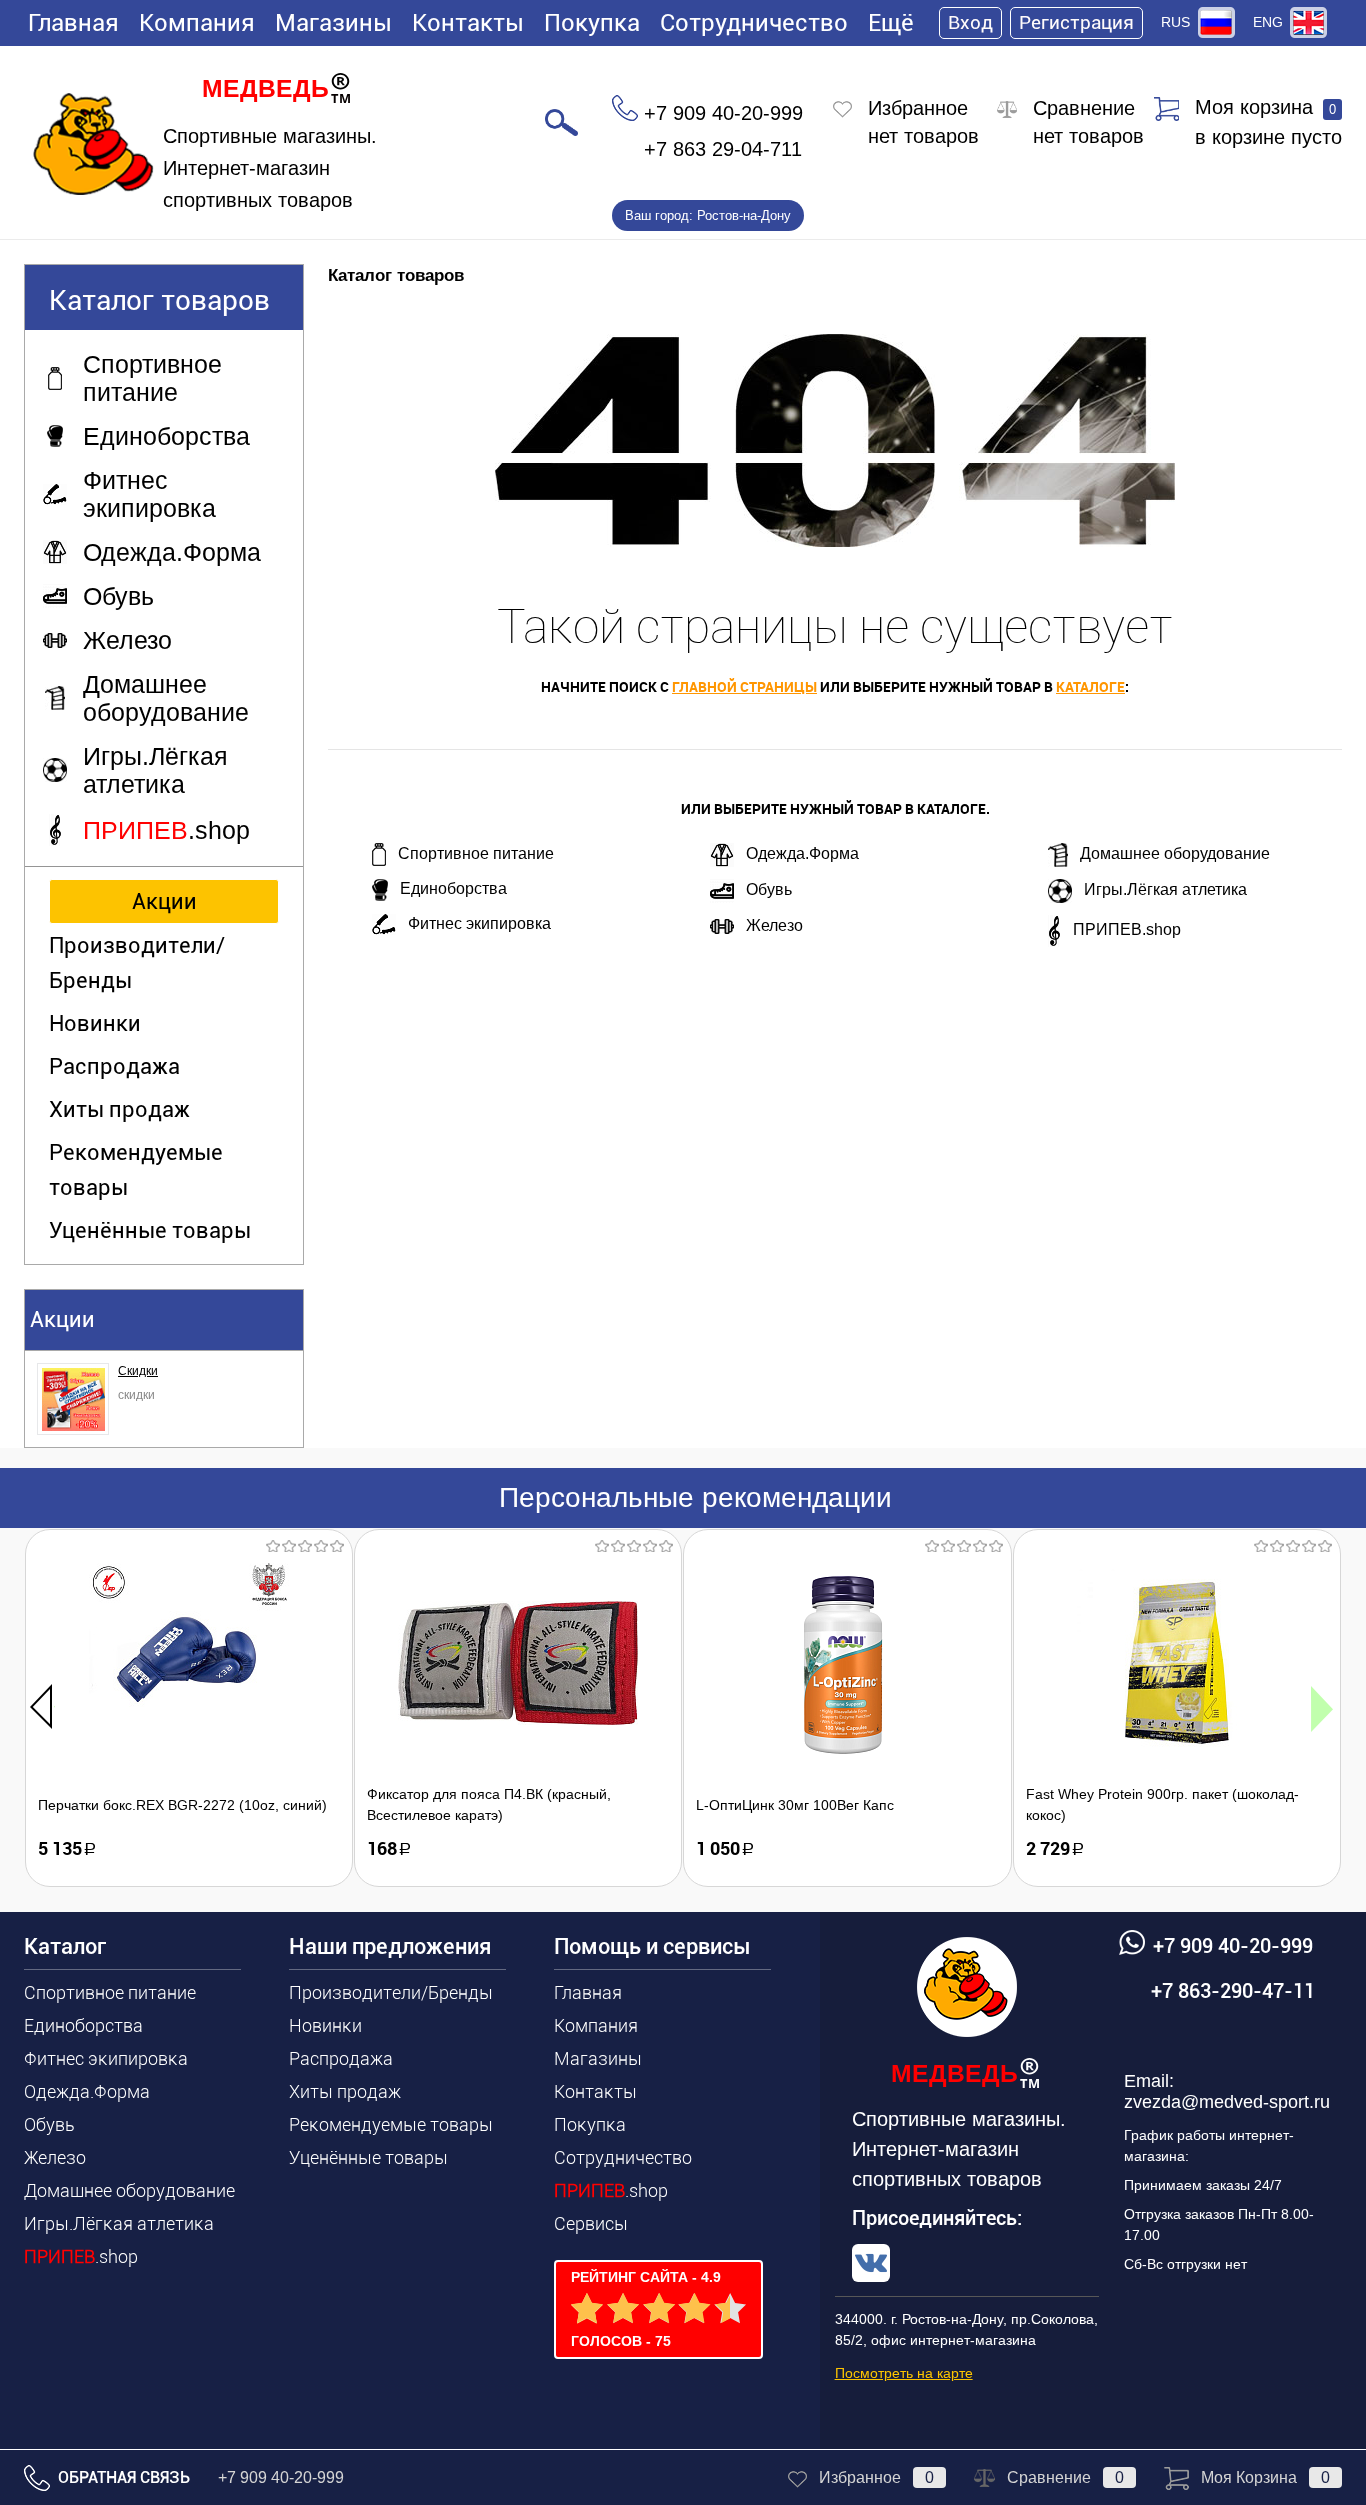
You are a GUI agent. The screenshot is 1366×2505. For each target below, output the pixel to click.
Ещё (891, 23)
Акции (164, 901)
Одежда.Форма (802, 853)
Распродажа (114, 1066)
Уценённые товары (150, 1230)
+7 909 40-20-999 (281, 2477)
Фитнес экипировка (479, 923)
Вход (970, 22)
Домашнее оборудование (1175, 853)
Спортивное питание (476, 853)
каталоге (1090, 686)
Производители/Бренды (137, 963)
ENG (1268, 22)
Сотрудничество (754, 23)
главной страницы (744, 686)
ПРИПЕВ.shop (1127, 929)
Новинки (95, 1023)
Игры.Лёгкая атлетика (1165, 889)
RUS (1175, 22)
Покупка (592, 23)
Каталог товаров (159, 300)
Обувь (769, 889)
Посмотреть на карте (904, 2373)
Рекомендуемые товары (136, 1170)
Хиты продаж (119, 1109)
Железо (774, 925)
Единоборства (453, 888)
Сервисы (591, 2223)
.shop (81, 2256)
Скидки (138, 1371)
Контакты (468, 23)
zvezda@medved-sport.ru (1227, 2102)
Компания (197, 23)
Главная (73, 23)
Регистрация (1076, 22)
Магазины (333, 23)
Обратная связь (122, 2477)
